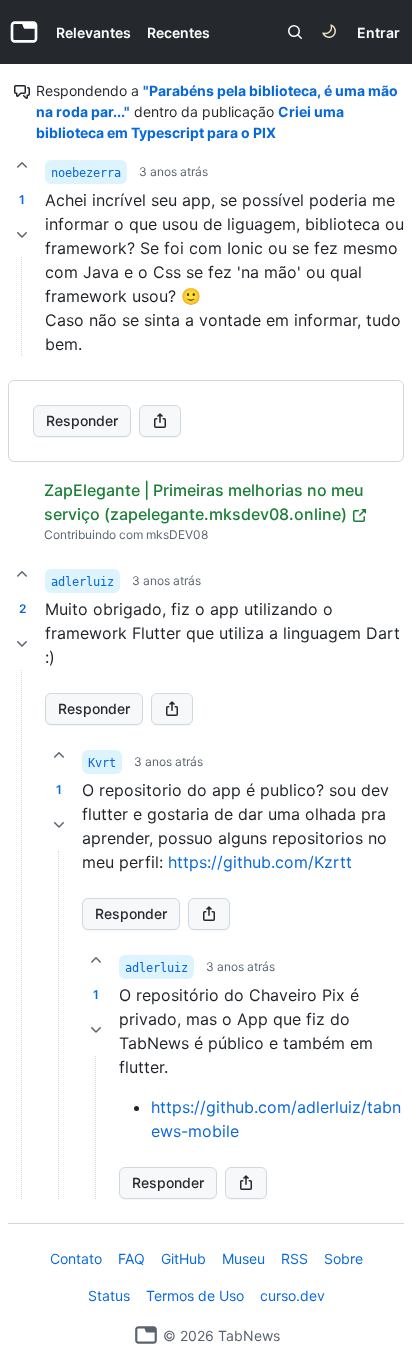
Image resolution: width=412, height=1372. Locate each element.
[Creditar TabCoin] (22, 165)
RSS (294, 1258)
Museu (243, 1258)
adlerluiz (82, 582)
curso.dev (292, 1295)
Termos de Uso (195, 1295)
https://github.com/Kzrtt (260, 862)
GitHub (183, 1258)
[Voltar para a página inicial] (146, 1335)
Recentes (178, 32)
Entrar (378, 32)
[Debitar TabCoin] (22, 235)
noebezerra (86, 173)
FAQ (131, 1258)
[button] (22, 934)
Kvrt (102, 763)
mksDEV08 (177, 534)
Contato (76, 1258)
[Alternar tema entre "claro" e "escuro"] (329, 32)
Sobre (343, 1258)
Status (109, 1295)
